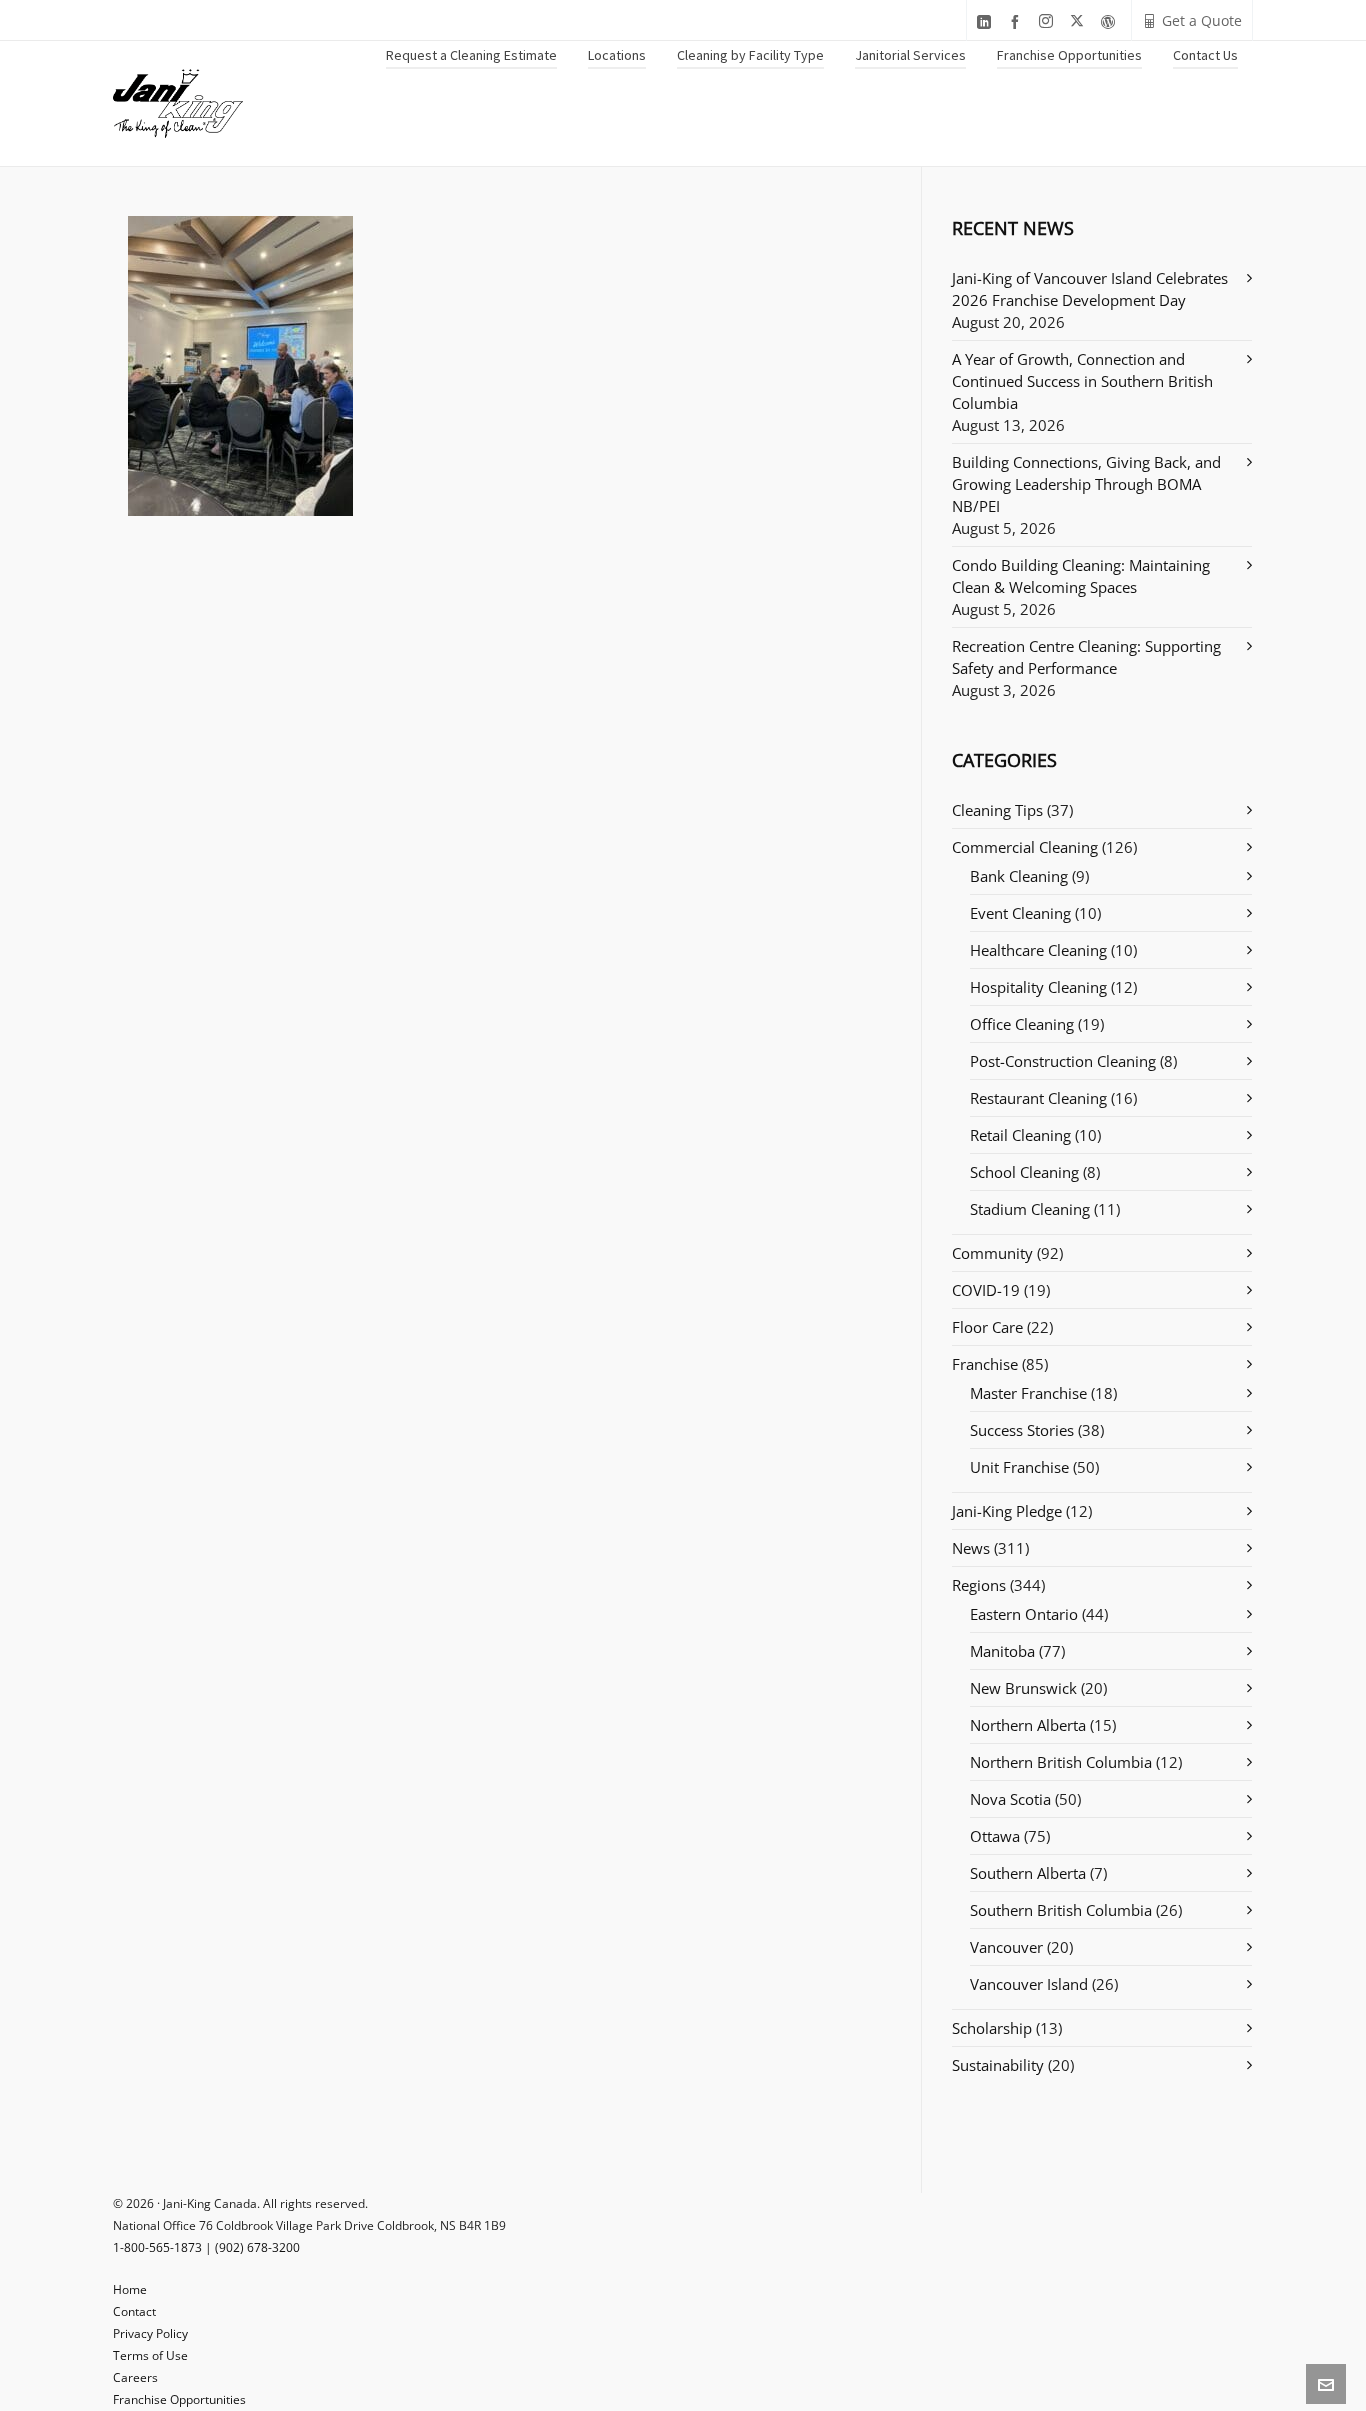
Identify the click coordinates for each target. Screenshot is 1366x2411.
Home (130, 2289)
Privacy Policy (150, 2333)
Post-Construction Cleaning (1063, 1061)
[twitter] (1080, 21)
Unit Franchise (1019, 1467)
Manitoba (1002, 1651)
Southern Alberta (1028, 1873)
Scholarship (992, 2028)
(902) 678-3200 (257, 2247)
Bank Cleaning (1019, 876)
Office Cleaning (1022, 1024)
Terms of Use (150, 2355)
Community (992, 1253)
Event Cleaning (1020, 913)
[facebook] (1018, 21)
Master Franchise (1028, 1393)
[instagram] (1049, 21)
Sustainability (998, 2065)
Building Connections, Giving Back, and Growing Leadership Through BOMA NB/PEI (1086, 484)
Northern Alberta (1028, 1725)
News (971, 1548)
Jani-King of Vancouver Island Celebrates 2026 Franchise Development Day (1090, 289)
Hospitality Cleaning (1038, 987)
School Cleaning (1024, 1172)
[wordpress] (1111, 21)
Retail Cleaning (1020, 1135)
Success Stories (1022, 1430)
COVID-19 (986, 1290)
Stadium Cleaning (1030, 1209)
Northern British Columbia (1061, 1762)
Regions (979, 1585)
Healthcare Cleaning (1038, 950)
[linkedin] (987, 21)
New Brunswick (1023, 1688)
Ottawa (995, 1836)
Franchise (985, 1364)
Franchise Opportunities (179, 2399)
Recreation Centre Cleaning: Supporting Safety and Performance (1086, 657)
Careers (135, 2377)
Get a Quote (1202, 20)
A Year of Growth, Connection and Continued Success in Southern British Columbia (1082, 381)
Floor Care (987, 1327)
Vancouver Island (1029, 1984)
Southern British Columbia (1061, 1910)
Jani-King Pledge (1007, 1511)
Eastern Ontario (1024, 1614)
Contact (134, 2311)
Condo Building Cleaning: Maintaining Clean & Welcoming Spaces (1081, 576)
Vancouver (1006, 1947)
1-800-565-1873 (157, 2247)
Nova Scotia (1010, 1799)
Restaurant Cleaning (1038, 1098)
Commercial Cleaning (1025, 847)
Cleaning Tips (997, 810)
